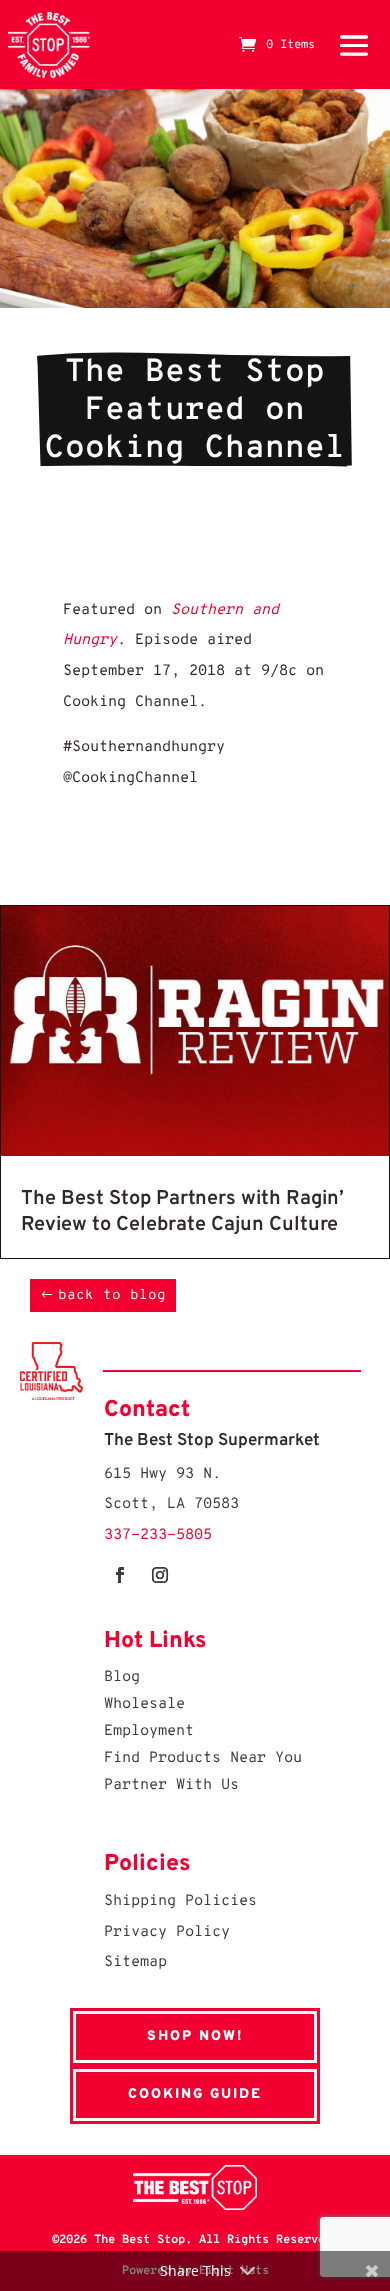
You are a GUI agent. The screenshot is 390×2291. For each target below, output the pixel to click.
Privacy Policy (167, 1932)
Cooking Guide (195, 2094)
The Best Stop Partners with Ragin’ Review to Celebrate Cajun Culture (182, 1212)
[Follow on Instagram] (160, 1575)
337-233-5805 (158, 1535)
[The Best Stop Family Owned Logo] (49, 45)
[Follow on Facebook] (120, 1575)
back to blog (112, 1295)
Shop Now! (195, 2036)
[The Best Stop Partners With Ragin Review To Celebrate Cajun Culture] (195, 1151)
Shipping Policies (180, 1901)
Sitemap (135, 1962)
